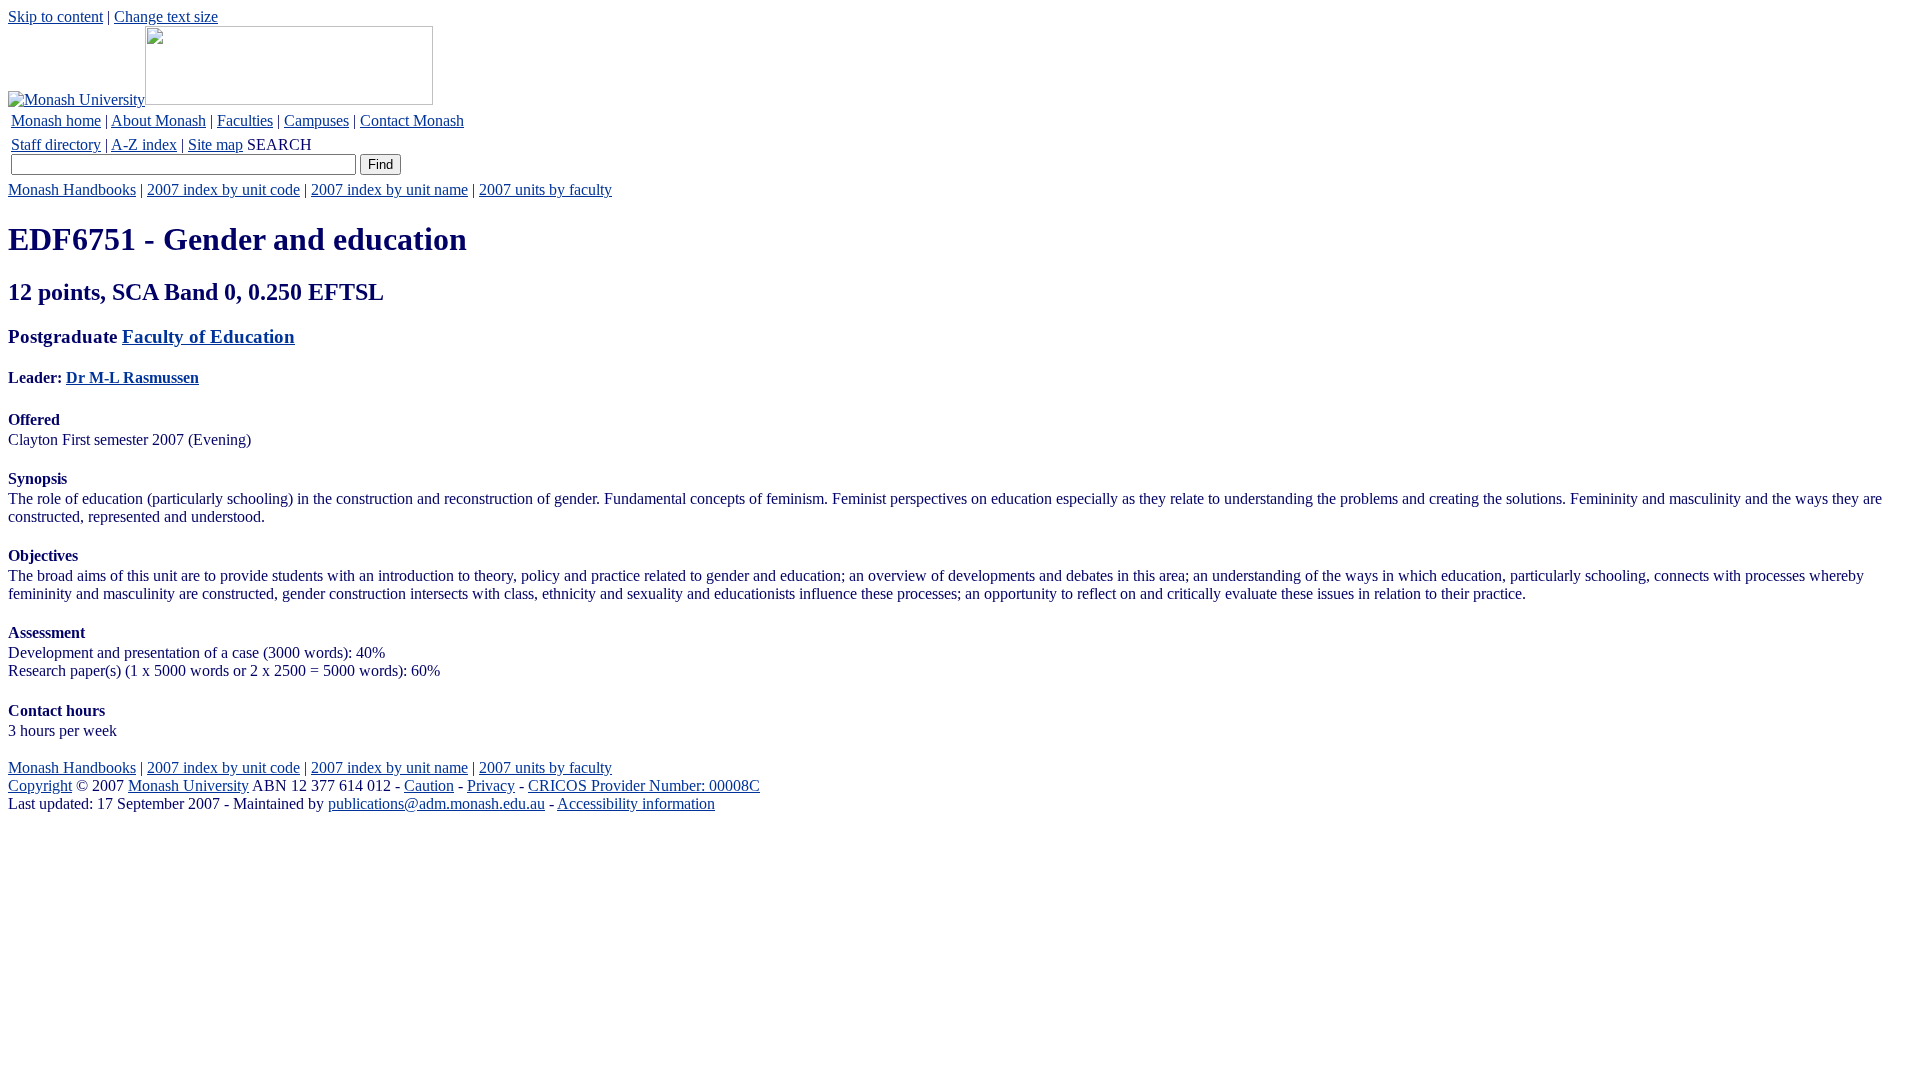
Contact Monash (412, 120)
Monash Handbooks (72, 189)
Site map (215, 144)
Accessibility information (636, 803)
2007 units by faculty (545, 189)
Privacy (491, 785)
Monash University (188, 785)
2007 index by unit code (223, 189)
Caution (429, 785)
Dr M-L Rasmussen (132, 377)
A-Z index (144, 144)
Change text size (166, 16)
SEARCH (279, 144)
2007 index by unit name (389, 189)
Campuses (316, 120)
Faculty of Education (208, 336)
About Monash (158, 120)
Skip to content (55, 16)
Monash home (56, 120)
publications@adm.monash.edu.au (436, 803)
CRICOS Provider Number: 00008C (644, 785)
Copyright (40, 785)
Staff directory (56, 144)
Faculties (245, 120)
